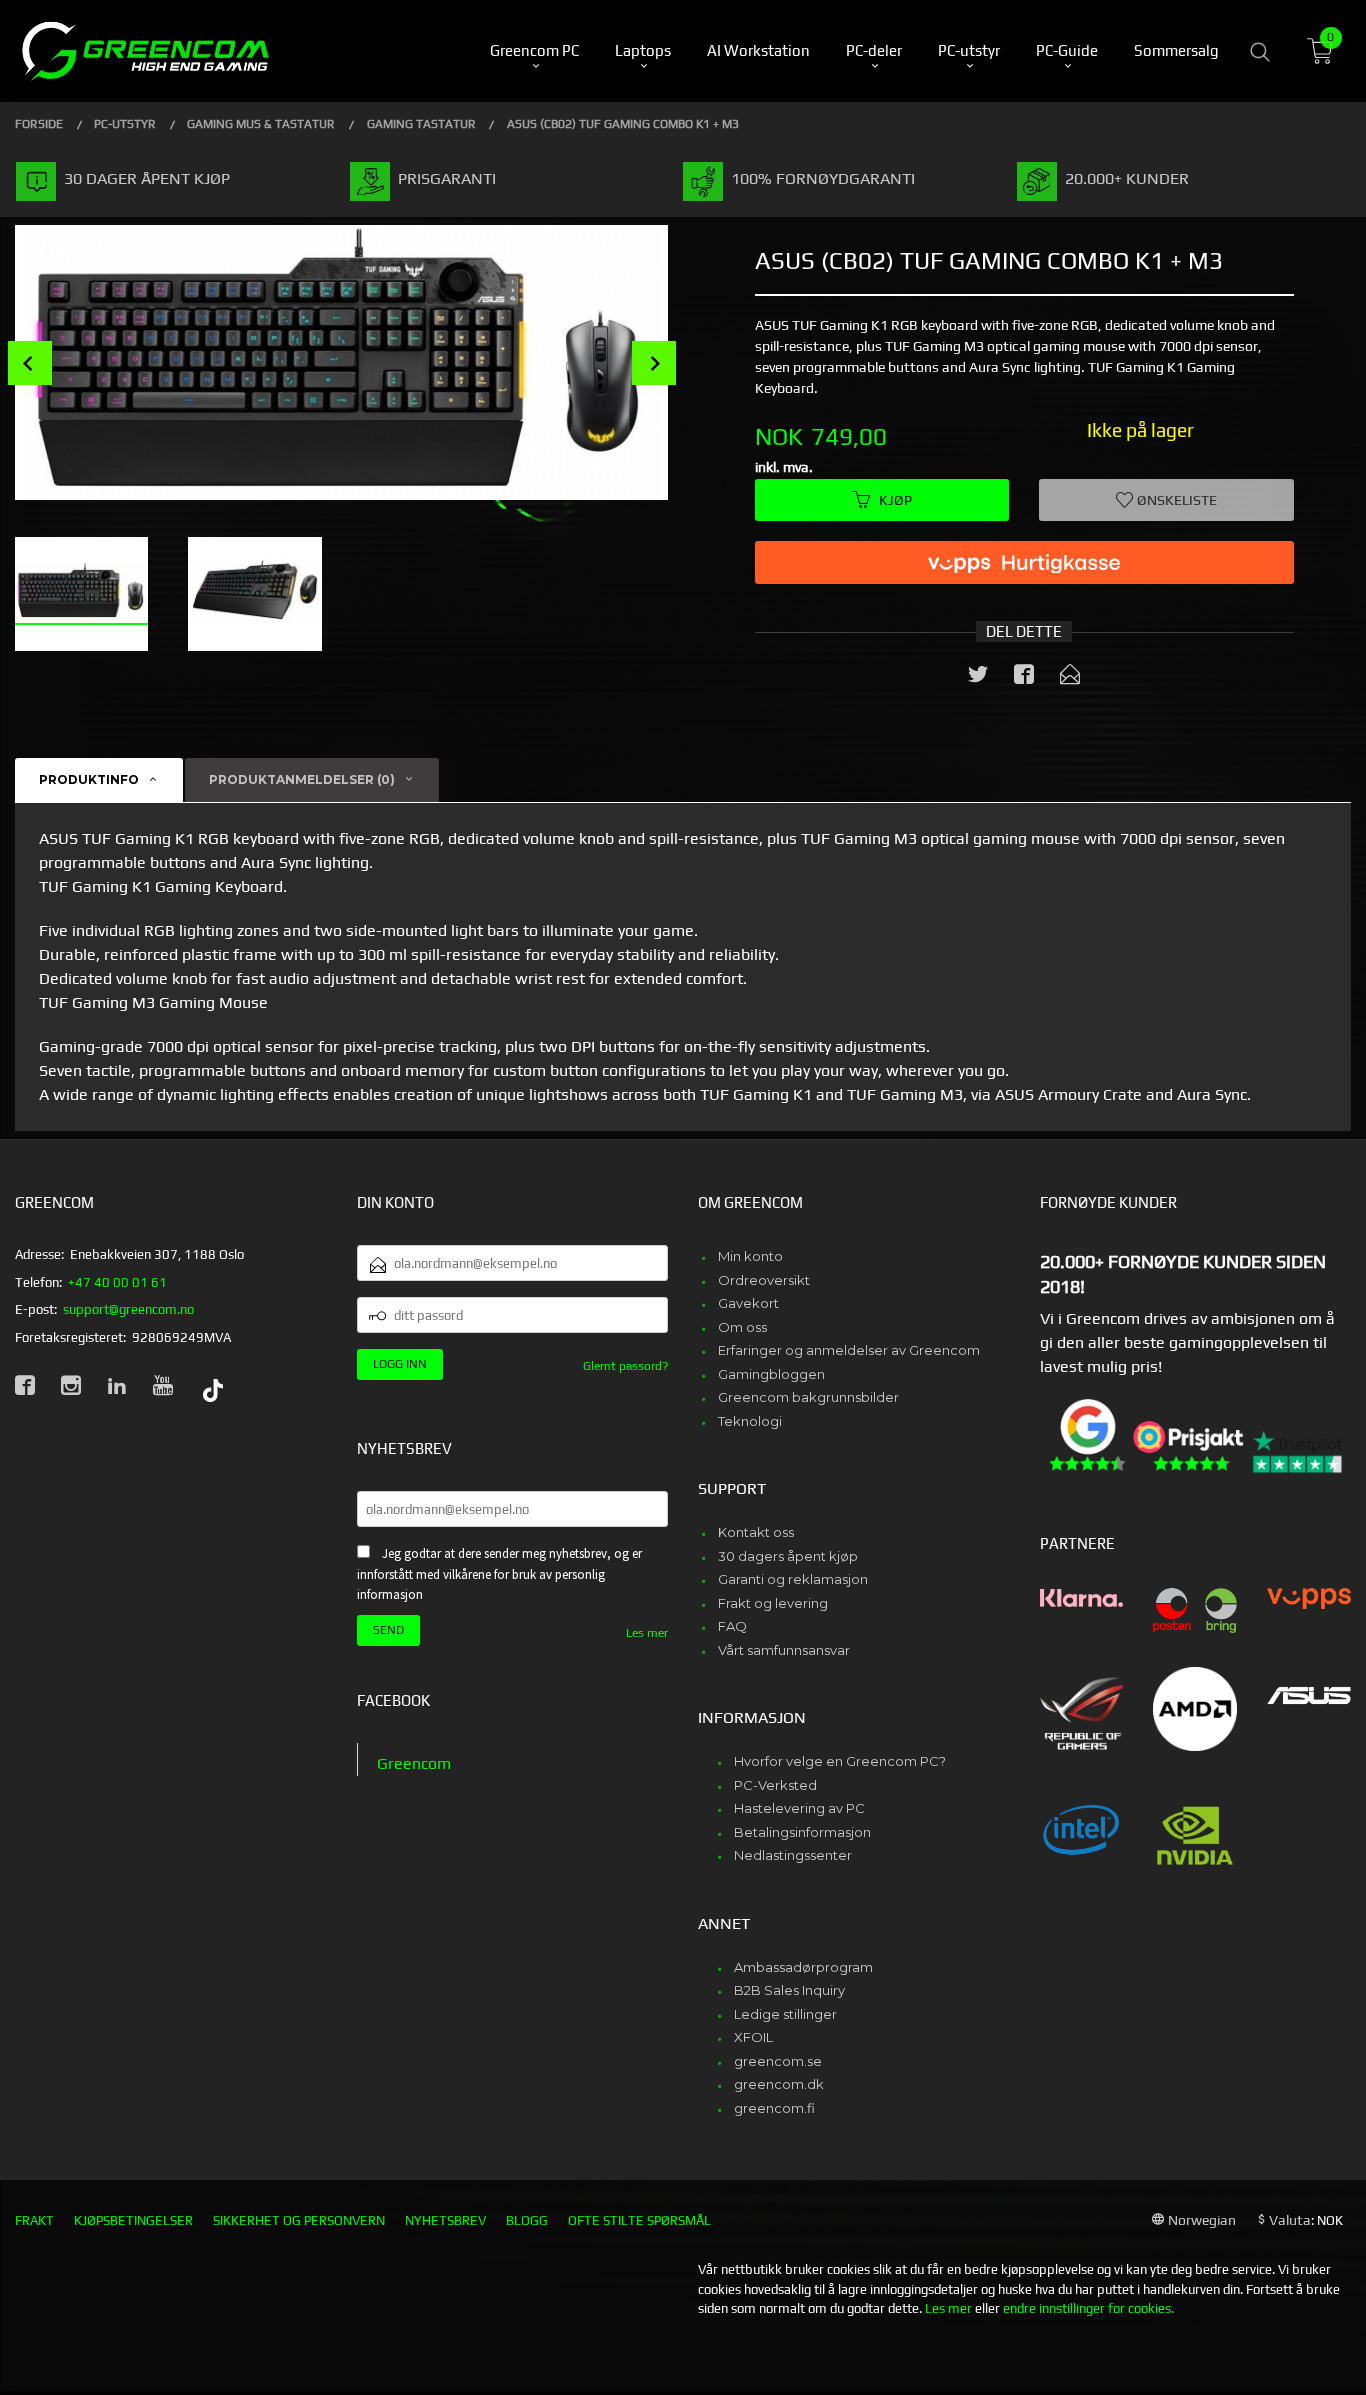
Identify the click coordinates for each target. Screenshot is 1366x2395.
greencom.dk (779, 2084)
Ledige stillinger (785, 2014)
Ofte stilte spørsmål (639, 2220)
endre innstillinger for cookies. (1088, 2308)
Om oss (742, 1327)
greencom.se (778, 2061)
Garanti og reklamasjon (793, 1579)
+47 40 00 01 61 (117, 1282)
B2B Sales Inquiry (789, 1990)
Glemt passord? (625, 1366)
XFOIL (753, 2037)
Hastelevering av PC (799, 1808)
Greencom (414, 1763)
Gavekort (748, 1303)
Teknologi (750, 1421)
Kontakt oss (756, 1532)
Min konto (750, 1256)
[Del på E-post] (1070, 678)
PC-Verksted (775, 1785)
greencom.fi (774, 2108)
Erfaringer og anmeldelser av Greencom (849, 1350)
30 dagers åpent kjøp (788, 1556)
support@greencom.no (128, 1309)
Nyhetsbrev (445, 2220)
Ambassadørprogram (803, 1967)
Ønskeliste (1175, 500)
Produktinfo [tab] (89, 779)
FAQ (732, 1626)
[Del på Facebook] (1024, 678)
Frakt (34, 2220)
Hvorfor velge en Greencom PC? (840, 1761)
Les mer (647, 1633)
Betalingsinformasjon (802, 1832)
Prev (30, 363)
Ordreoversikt (764, 1280)
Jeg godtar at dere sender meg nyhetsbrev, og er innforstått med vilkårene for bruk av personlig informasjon (499, 1574)
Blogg (527, 2220)
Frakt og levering (773, 1603)
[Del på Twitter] (978, 678)
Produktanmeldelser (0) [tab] (302, 779)
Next (654, 363)
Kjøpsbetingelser (133, 2220)
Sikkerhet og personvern (299, 2220)
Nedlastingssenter (793, 1855)
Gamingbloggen (771, 1374)
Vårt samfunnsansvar (784, 1650)
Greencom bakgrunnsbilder (808, 1397)
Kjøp (895, 500)
